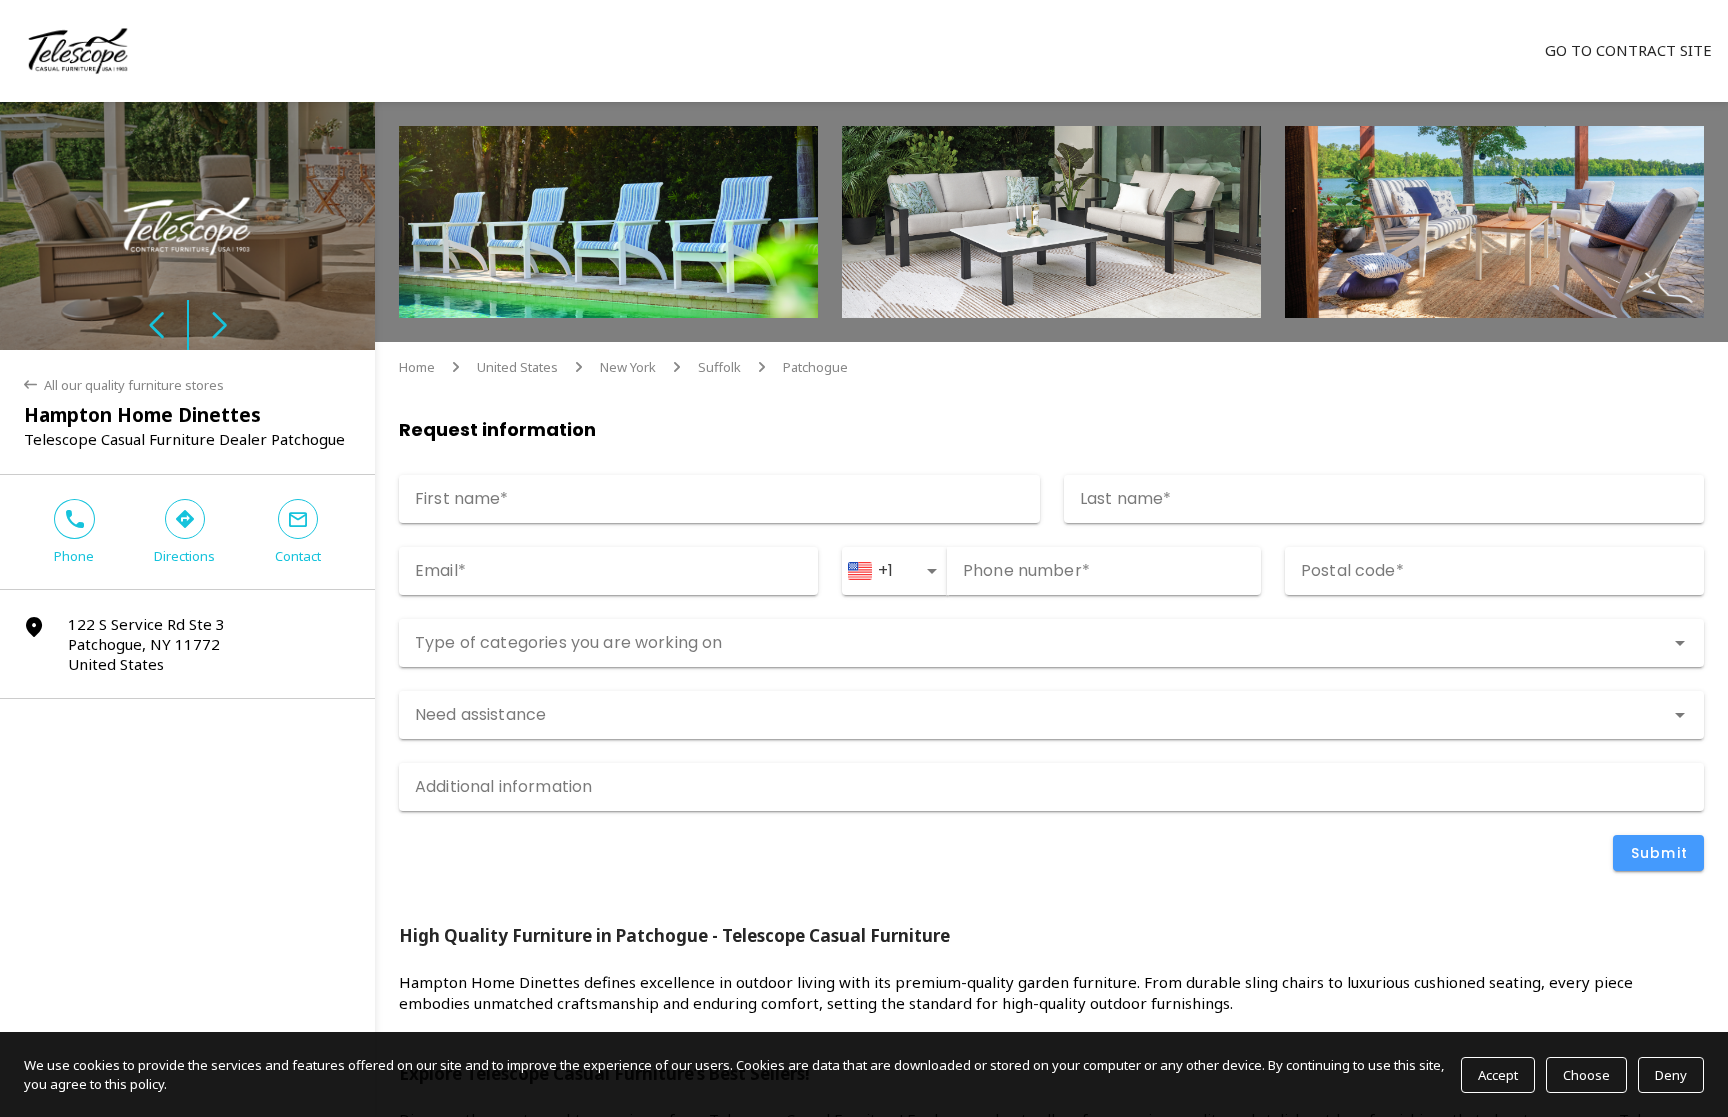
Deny (1671, 1075)
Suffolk (719, 367)
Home (417, 367)
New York (628, 367)
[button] (94, 226)
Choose (1586, 1075)
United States (517, 367)
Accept (1498, 1075)
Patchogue (815, 367)
